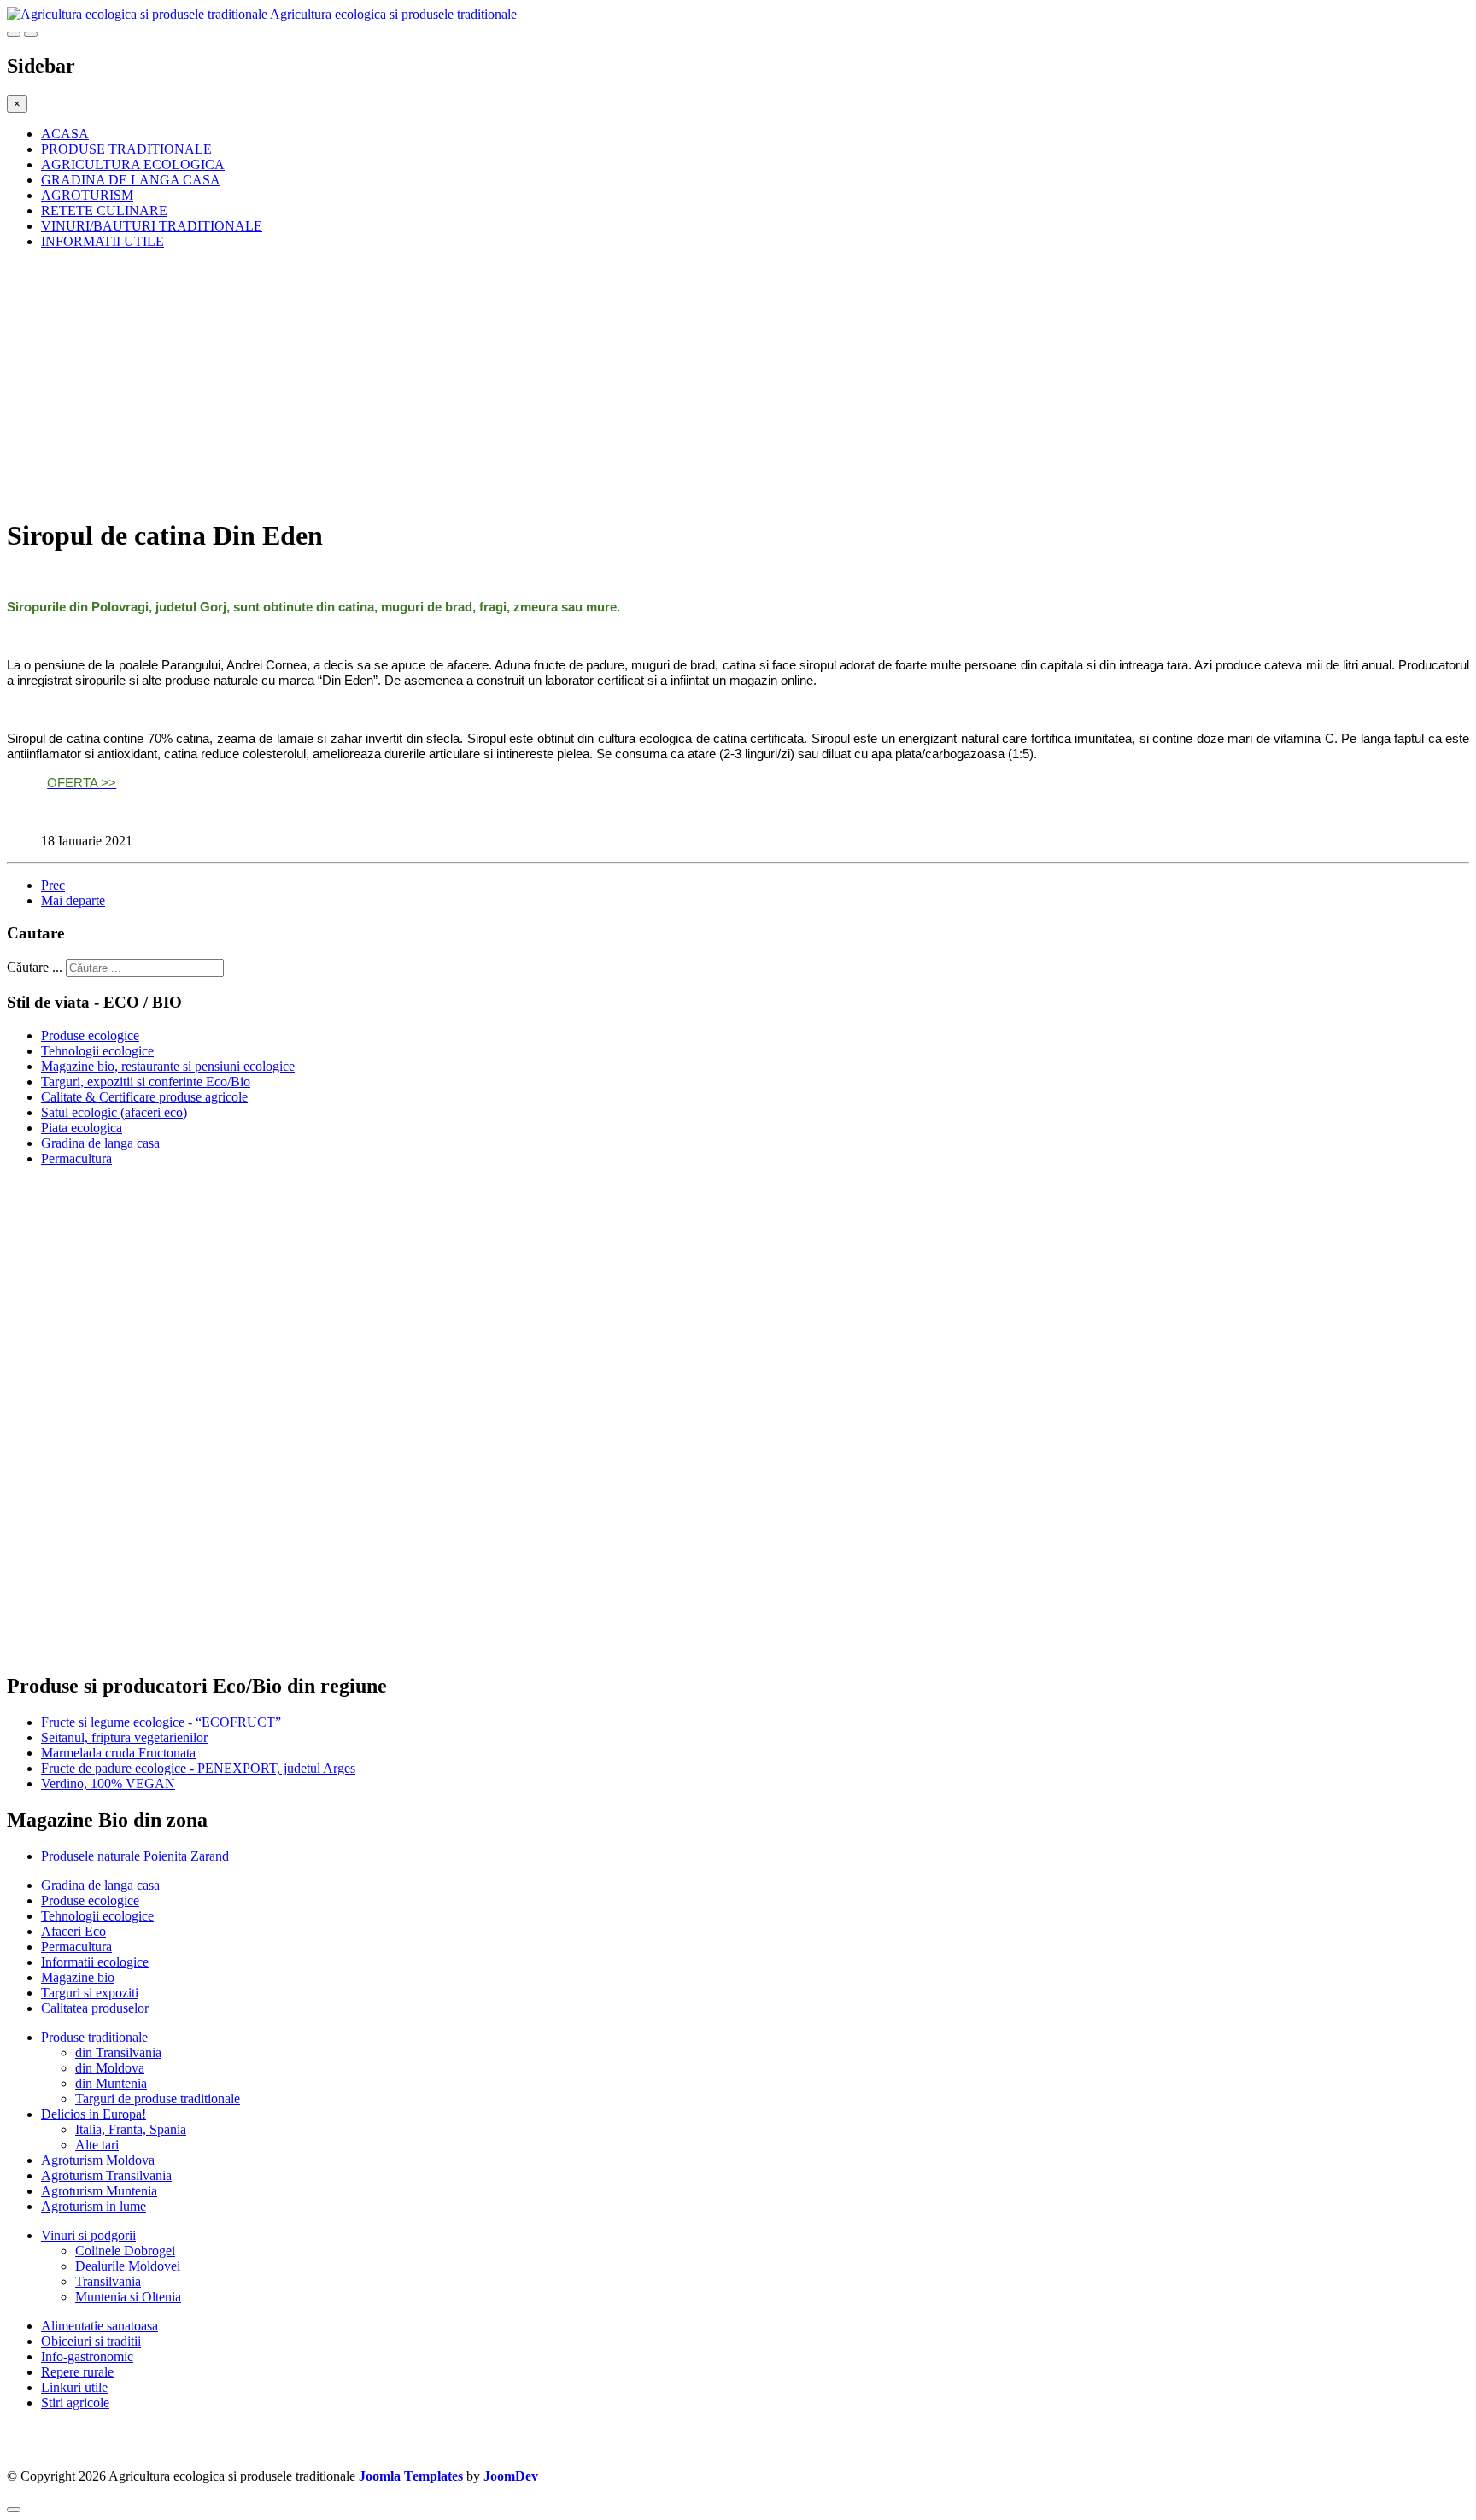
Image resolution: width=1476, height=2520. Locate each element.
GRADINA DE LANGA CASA (131, 180)
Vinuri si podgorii (88, 2235)
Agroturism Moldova (98, 2160)
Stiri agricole (75, 2403)
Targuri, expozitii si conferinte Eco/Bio (146, 1082)
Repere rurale (77, 2372)
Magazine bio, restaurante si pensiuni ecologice (168, 1066)
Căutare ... (35, 967)
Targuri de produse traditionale (158, 2099)
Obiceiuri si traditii (91, 2341)
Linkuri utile (74, 2387)
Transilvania (108, 2281)
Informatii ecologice (95, 1962)
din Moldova (110, 2068)
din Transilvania (118, 2052)
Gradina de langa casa (100, 1143)
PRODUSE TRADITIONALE (126, 149)
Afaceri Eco (73, 1931)
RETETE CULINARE (104, 210)
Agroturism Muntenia (99, 2191)
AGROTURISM (87, 195)
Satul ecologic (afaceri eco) (114, 1112)
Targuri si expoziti (90, 1993)
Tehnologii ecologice (97, 1051)
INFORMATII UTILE (102, 241)
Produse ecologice (90, 1035)
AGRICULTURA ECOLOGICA (133, 164)
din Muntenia (111, 2083)
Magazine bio (78, 1977)
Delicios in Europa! (94, 2114)
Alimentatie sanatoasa (100, 2326)
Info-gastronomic (87, 2356)
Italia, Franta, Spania (131, 2129)
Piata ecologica (82, 1128)
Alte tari (97, 2145)
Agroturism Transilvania (106, 2175)
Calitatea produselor (95, 2008)
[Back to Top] (14, 2510)
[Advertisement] (519, 383)
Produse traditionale (94, 2037)
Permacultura (76, 1158)
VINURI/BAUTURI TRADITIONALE (152, 226)
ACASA (65, 134)
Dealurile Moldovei (128, 2266)
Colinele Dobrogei (125, 2251)
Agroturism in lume (94, 2206)
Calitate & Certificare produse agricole (144, 1097)
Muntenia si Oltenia (128, 2297)
